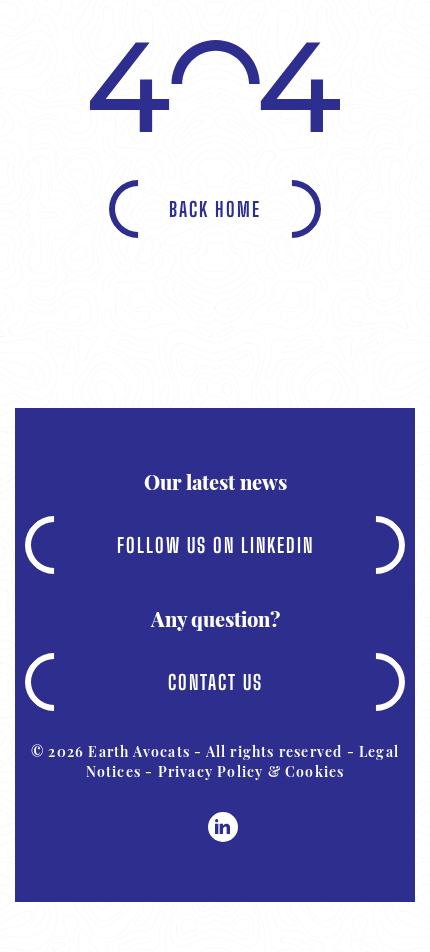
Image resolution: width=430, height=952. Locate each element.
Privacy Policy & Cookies (251, 771)
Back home (215, 209)
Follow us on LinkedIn (215, 545)
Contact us (215, 682)
